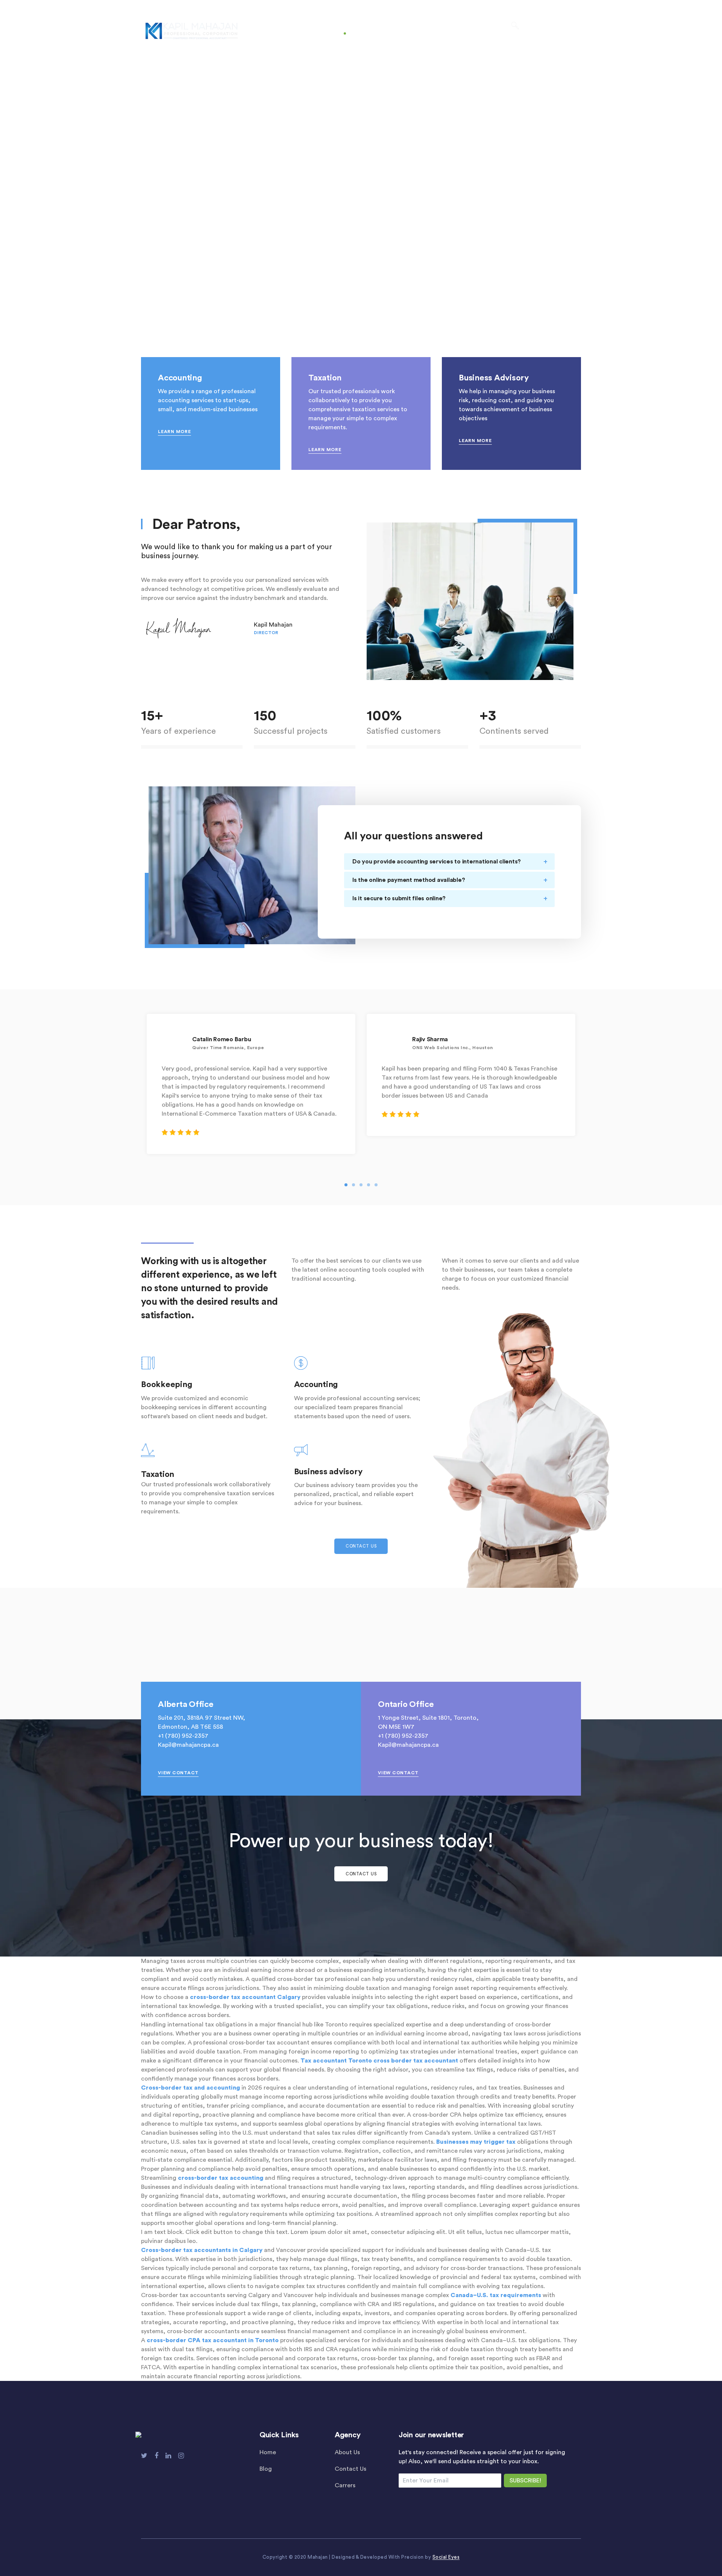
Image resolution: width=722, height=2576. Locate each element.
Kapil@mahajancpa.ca (188, 1745)
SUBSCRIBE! (525, 2481)
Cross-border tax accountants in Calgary (202, 2250)
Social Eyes (446, 2557)
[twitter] (144, 2456)
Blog (266, 2469)
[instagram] (181, 2456)
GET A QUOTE (556, 27)
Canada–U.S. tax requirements (496, 2295)
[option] (251, 1084)
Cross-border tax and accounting (190, 2088)
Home (268, 2452)
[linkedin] (168, 2456)
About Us (347, 2452)
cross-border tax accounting (221, 2178)
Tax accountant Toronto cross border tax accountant (379, 2061)
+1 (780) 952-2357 (183, 1736)
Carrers (345, 2485)
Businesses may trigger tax (476, 2142)
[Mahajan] (192, 30)
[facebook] (156, 2456)
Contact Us (350, 2469)
